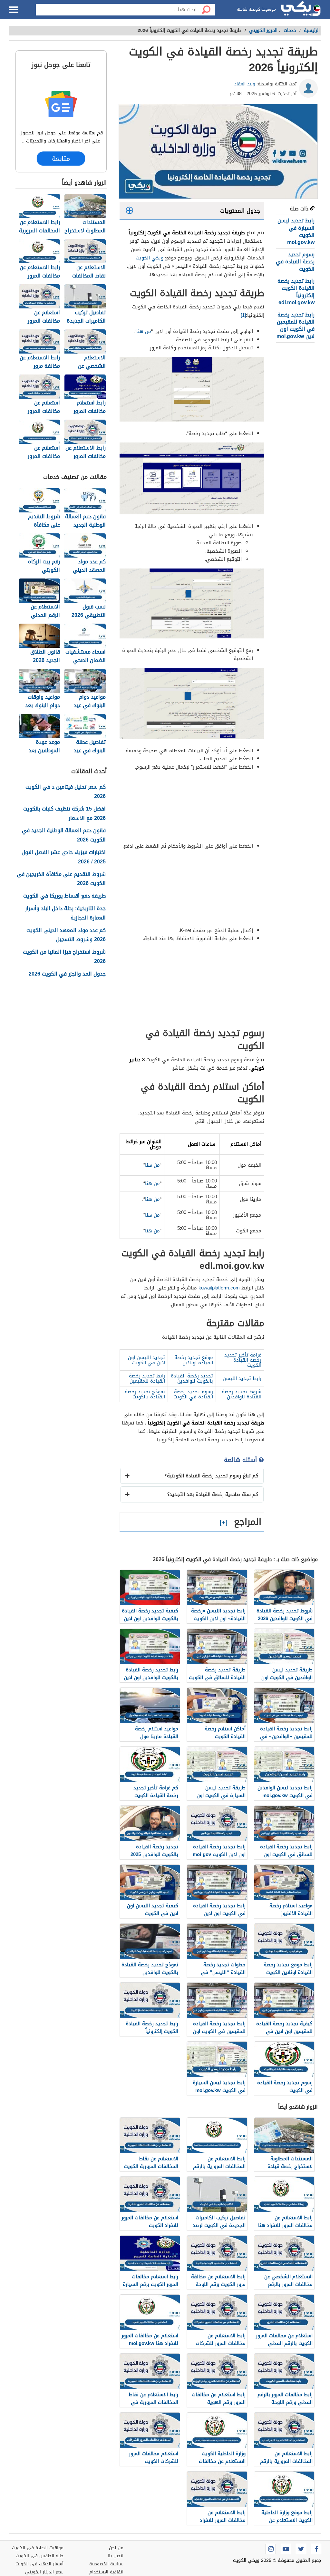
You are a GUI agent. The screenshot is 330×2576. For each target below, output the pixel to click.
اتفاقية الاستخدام (106, 2572)
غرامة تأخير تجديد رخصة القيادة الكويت (243, 1360)
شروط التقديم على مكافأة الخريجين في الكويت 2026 (61, 879)
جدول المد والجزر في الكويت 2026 (67, 974)
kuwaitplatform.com (219, 1288)
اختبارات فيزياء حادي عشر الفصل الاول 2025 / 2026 (64, 857)
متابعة (61, 159)
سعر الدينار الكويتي (44, 2572)
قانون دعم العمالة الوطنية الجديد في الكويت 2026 (64, 835)
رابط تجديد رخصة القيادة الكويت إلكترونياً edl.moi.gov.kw (296, 292)
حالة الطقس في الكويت (40, 2556)
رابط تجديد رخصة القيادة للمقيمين (147, 1378)
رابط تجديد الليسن (242, 1378)
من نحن (116, 2548)
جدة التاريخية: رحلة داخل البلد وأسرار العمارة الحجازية (65, 913)
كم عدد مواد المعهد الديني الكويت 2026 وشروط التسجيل (66, 935)
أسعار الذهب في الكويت (39, 2564)
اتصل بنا (116, 2556)
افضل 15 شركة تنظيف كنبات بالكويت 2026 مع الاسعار (64, 814)
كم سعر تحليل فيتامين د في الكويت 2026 (66, 792)
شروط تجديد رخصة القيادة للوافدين (242, 1394)
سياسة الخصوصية (106, 2564)
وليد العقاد (245, 84)
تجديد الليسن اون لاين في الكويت (146, 1360)
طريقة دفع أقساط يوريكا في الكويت (64, 896)
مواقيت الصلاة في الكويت (38, 2548)
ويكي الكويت (150, 258)
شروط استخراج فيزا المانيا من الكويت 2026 (64, 957)
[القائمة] (14, 10)
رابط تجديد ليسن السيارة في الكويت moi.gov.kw (296, 231)
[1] (243, 315)
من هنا (144, 331)
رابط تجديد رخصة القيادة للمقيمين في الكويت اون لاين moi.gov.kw (296, 326)
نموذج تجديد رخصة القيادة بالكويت (145, 1394)
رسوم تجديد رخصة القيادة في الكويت (295, 262)
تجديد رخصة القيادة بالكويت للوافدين (192, 1378)
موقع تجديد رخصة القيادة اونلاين (194, 1360)
